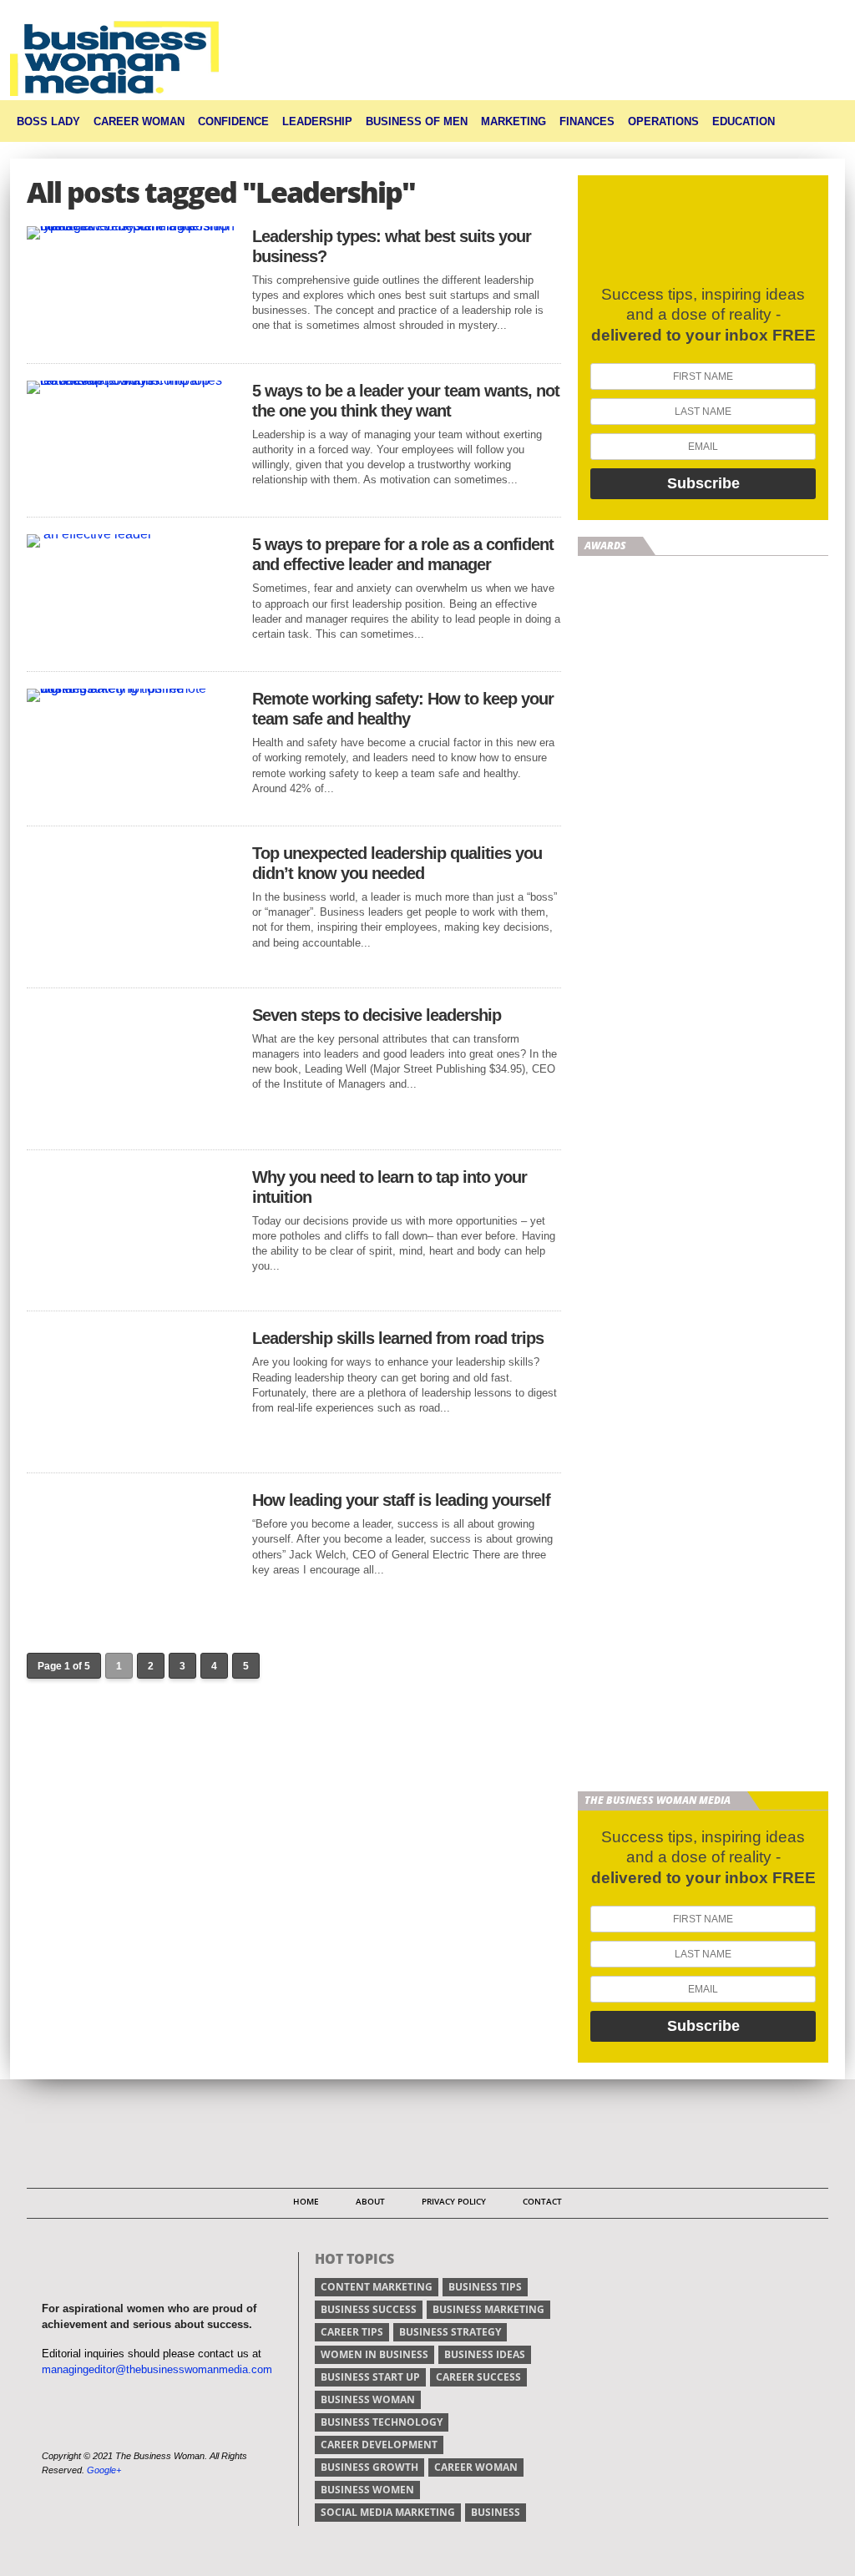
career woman (476, 2467)
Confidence (233, 121)
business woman (368, 2399)
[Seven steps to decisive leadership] (131, 1128)
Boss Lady (48, 121)
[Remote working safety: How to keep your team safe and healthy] (131, 688)
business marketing (488, 2309)
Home (306, 2201)
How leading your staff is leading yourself (401, 1500)
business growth (369, 2467)
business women (367, 2490)
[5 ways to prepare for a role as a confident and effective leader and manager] (89, 534)
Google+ (104, 2470)
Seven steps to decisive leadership (377, 1015)
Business (496, 2512)
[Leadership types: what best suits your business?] (131, 226)
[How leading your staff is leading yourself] (131, 1613)
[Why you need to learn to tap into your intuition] (131, 1289)
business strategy (450, 2332)
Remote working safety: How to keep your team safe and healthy (403, 709)
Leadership (317, 121)
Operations (663, 121)
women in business (374, 2354)
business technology (382, 2422)
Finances (587, 121)
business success (369, 2309)
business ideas (485, 2354)
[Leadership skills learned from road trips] (131, 1451)
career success (478, 2377)
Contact (542, 2201)
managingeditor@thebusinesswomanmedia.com (157, 2369)
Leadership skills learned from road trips (398, 1338)
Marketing (514, 121)
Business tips (485, 2287)
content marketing (377, 2287)
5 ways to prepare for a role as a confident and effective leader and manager (403, 554)
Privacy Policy (454, 2201)
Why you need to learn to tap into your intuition (390, 1187)
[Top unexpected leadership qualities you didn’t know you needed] (131, 966)
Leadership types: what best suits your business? (392, 246)
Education (744, 121)
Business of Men (417, 121)
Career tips (352, 2332)
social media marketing (388, 2512)
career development (379, 2445)
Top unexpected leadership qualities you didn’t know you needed (397, 863)
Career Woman (139, 121)
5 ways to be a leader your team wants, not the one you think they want (406, 401)
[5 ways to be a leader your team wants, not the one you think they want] (131, 380)
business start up (370, 2377)
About (370, 2201)
